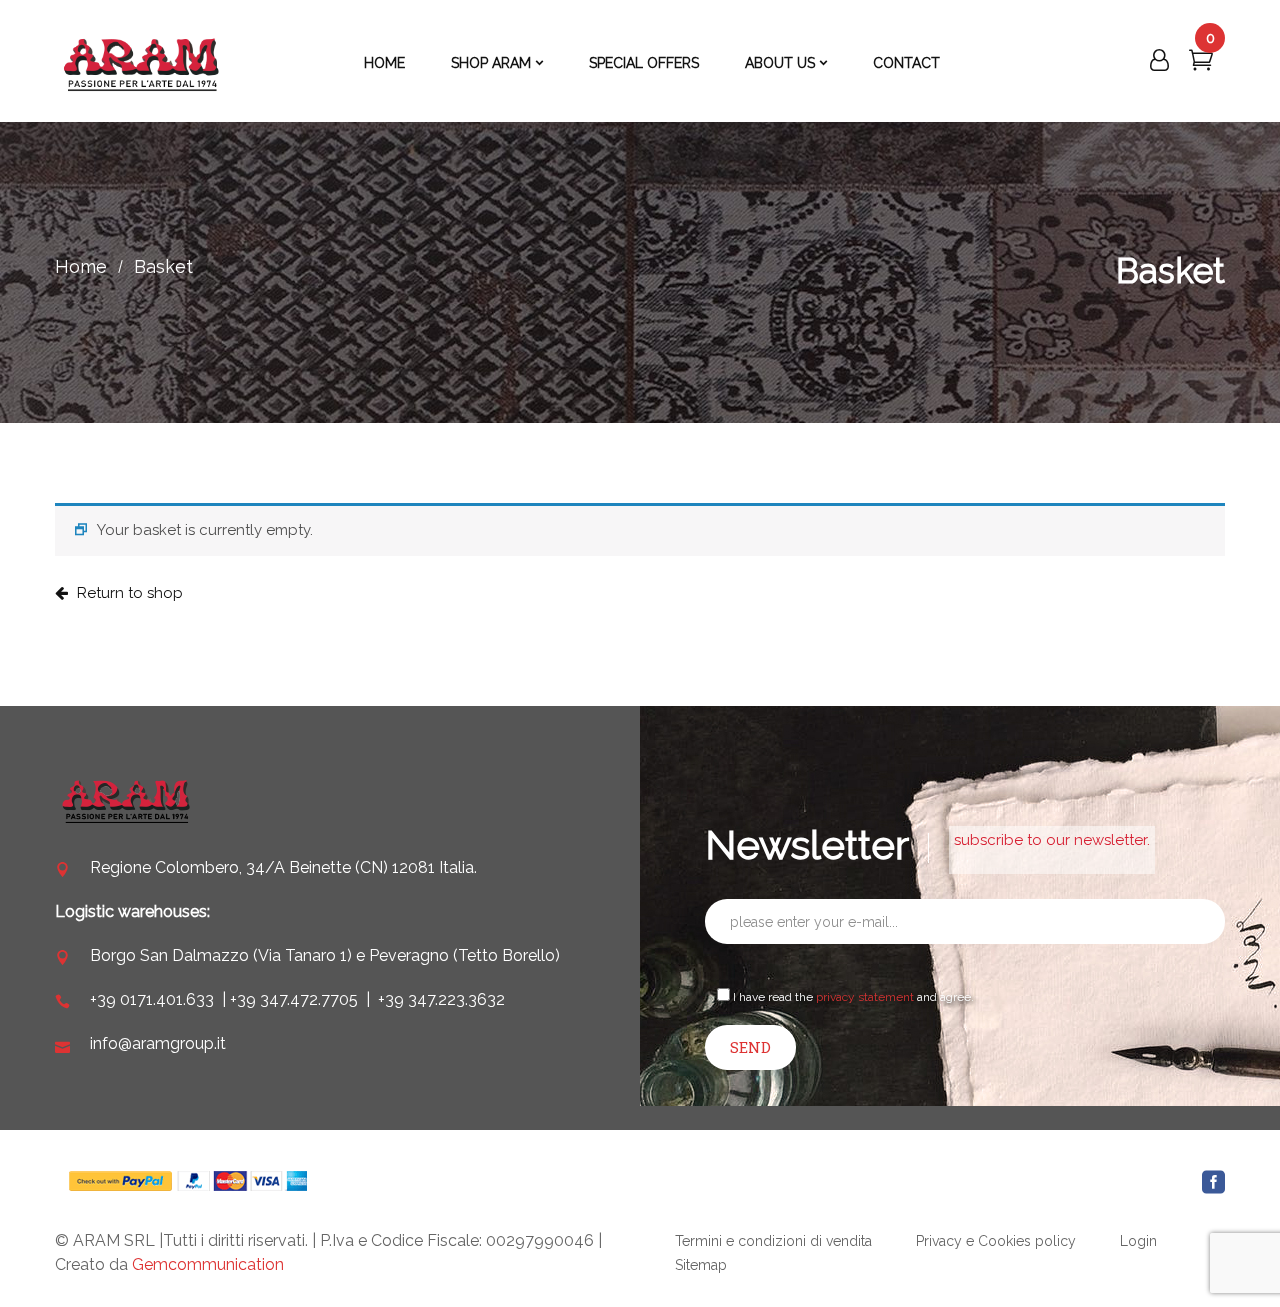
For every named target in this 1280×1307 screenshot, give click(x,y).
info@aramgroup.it (158, 1043)
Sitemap (701, 1265)
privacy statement (865, 997)
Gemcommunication (208, 1264)
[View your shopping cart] (1201, 64)
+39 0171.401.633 (152, 999)
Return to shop (128, 593)
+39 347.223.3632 (441, 999)
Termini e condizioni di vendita (773, 1241)
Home (81, 266)
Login (1138, 1241)
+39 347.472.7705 (294, 999)
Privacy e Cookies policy (996, 1241)
